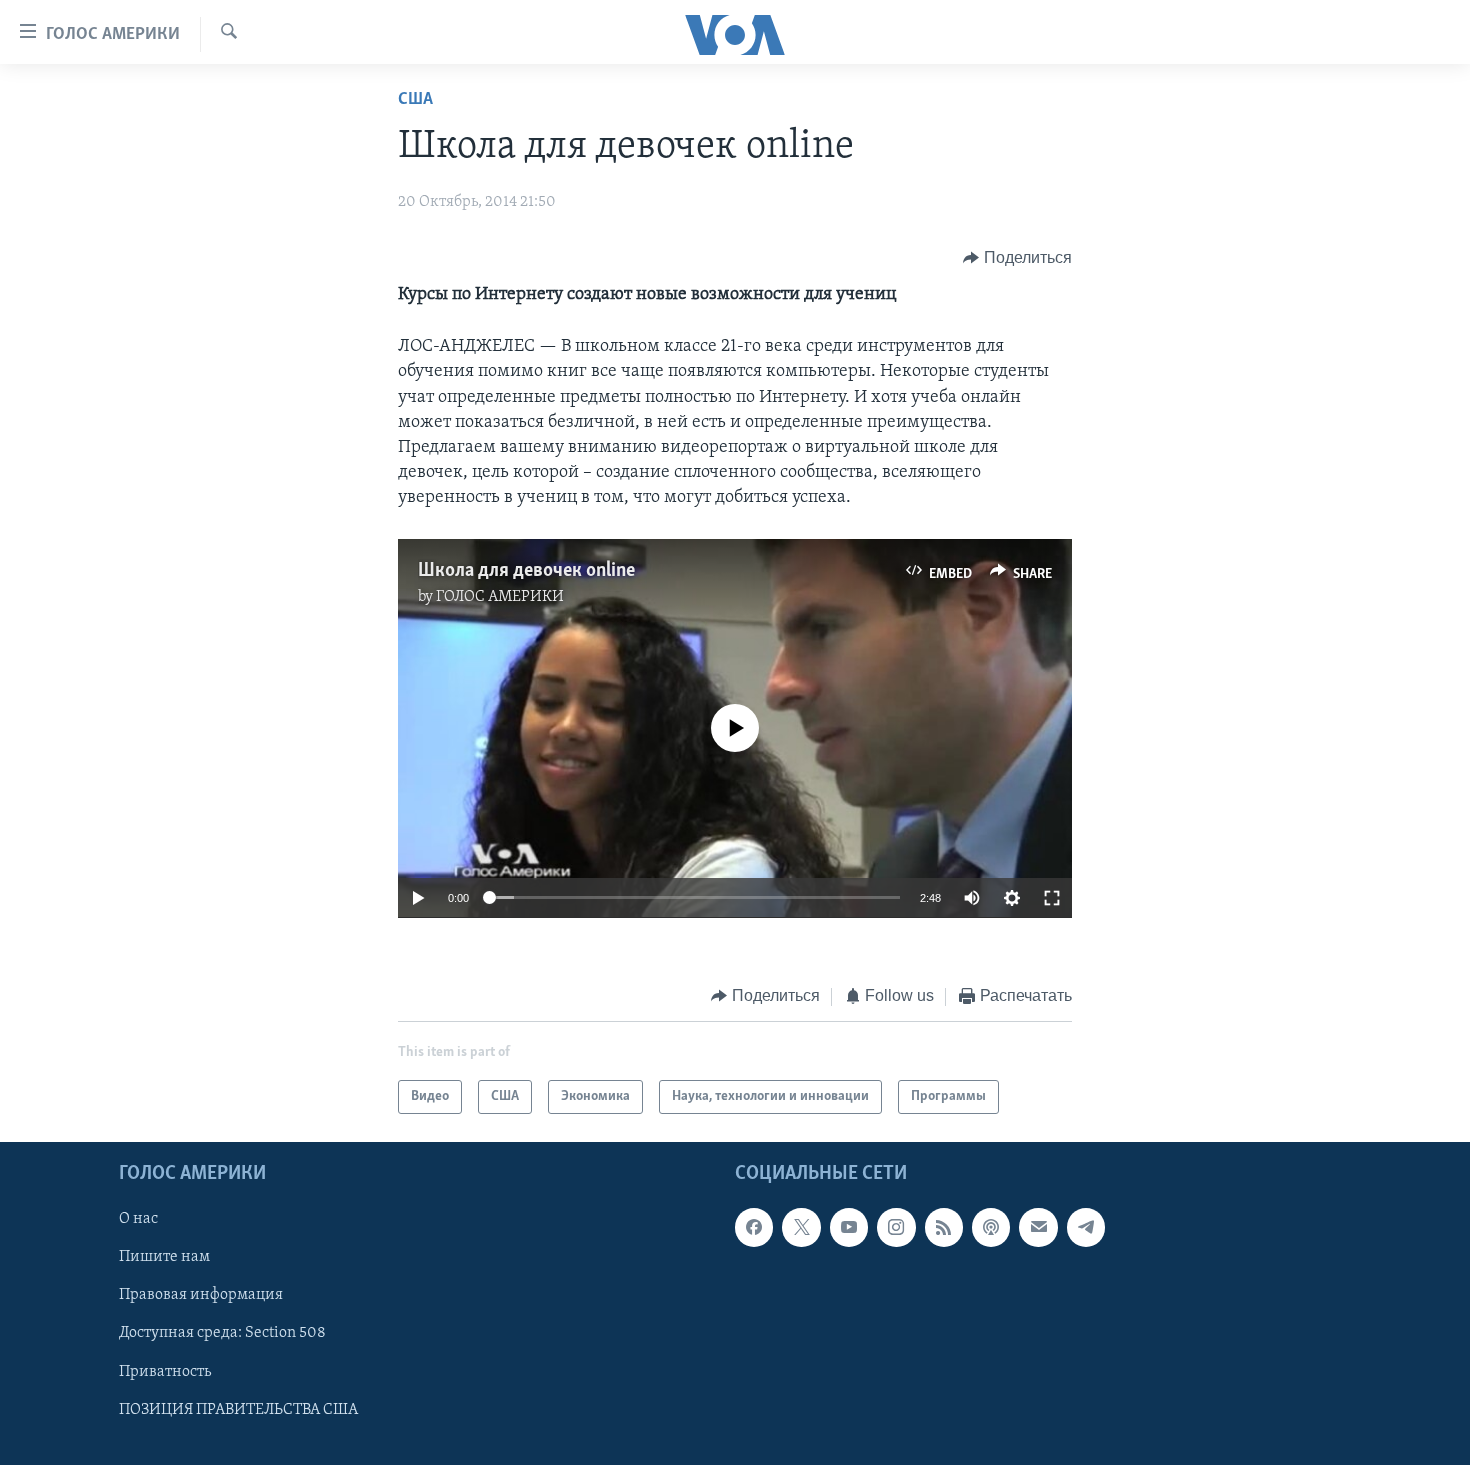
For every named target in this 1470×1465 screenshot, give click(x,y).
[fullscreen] (1052, 898)
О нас (138, 1219)
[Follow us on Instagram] (896, 1227)
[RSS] (944, 1227)
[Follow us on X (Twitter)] (801, 1227)
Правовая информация (201, 1295)
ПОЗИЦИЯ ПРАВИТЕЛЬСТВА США (238, 1410)
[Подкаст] (991, 1227)
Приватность (165, 1372)
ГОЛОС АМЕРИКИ (500, 597)
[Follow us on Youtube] (849, 1227)
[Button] (1017, 258)
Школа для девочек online (526, 571)
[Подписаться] (1038, 1227)
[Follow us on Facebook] (754, 1227)
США (415, 100)
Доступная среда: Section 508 (222, 1334)
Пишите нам (164, 1257)
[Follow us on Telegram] (1086, 1227)
